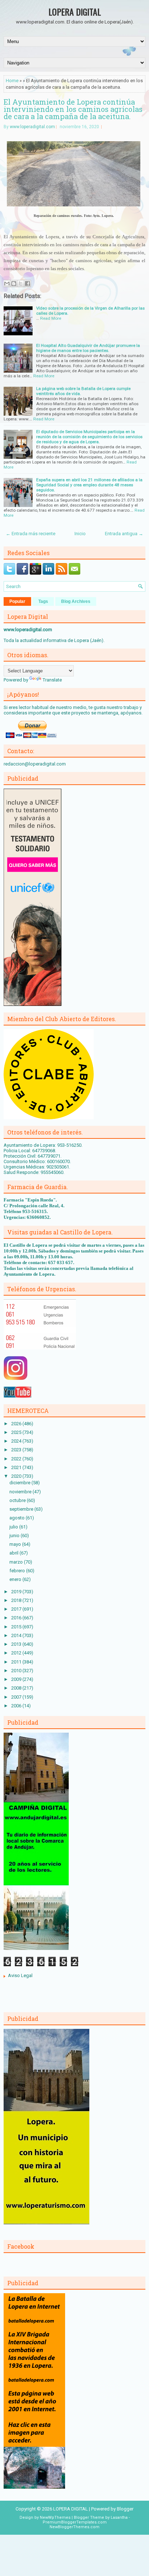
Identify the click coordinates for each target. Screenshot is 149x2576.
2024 (17, 1441)
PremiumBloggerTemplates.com (75, 2522)
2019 (17, 1592)
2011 (17, 1662)
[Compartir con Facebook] (27, 284)
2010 (17, 1671)
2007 (17, 1697)
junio (15, 1535)
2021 (17, 1467)
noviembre (21, 1492)
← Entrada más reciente (31, 534)
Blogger (125, 2509)
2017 (17, 1609)
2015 (17, 1627)
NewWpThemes (55, 2518)
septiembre (22, 1509)
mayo (16, 1544)
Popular (17, 601)
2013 (17, 1644)
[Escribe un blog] (14, 284)
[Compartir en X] (21, 284)
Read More (51, 318)
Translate (52, 680)
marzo (17, 1562)
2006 (17, 1706)
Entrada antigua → (124, 534)
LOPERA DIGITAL (75, 12)
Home (12, 81)
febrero (18, 1571)
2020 (17, 1476)
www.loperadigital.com (32, 127)
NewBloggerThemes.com (74, 2527)
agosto (18, 1518)
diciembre (20, 1483)
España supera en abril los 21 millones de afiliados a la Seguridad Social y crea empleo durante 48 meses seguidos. (89, 485)
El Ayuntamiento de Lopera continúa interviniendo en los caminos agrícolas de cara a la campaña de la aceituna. (73, 109)
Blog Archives (76, 601)
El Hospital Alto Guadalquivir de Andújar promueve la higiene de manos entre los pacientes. (88, 348)
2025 (17, 1432)
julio (14, 1527)
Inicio (80, 534)
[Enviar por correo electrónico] (7, 284)
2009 (17, 1679)
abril (14, 1553)
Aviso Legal (20, 1975)
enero (16, 1579)
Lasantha (119, 2518)
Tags (43, 601)
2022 (17, 1459)
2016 (17, 1618)
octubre (18, 1500)
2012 (17, 1653)
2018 (17, 1600)
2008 (17, 1688)
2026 (17, 1424)
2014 (17, 1635)
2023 (17, 1450)
